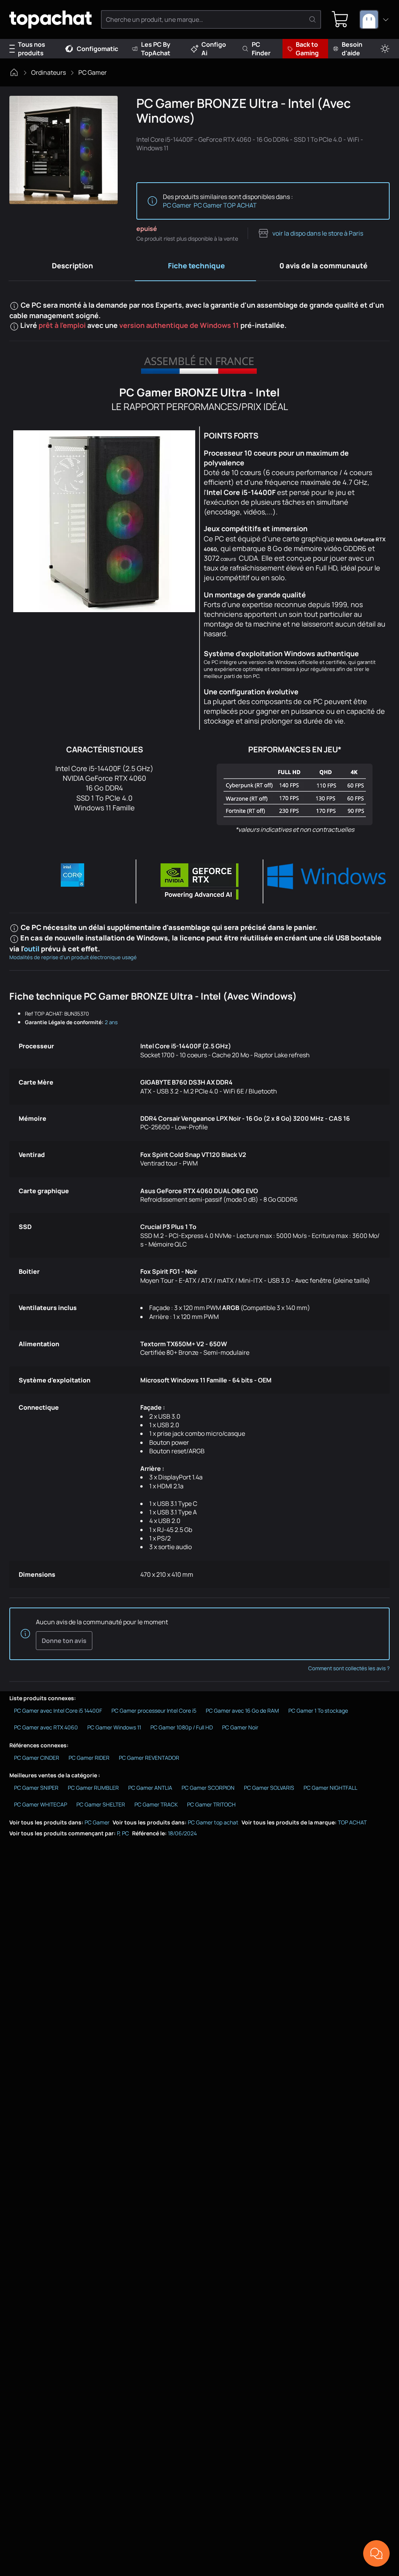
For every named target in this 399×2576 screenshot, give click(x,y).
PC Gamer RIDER (89, 1758)
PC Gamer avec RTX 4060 (46, 1727)
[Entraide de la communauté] (376, 2553)
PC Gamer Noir (240, 1727)
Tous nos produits (32, 49)
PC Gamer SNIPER (36, 1788)
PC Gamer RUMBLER (93, 1788)
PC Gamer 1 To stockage (318, 1711)
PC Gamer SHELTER (101, 1804)
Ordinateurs (49, 72)
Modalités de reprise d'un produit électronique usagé (73, 957)
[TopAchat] (50, 20)
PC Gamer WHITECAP (41, 1804)
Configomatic (97, 49)
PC (125, 1833)
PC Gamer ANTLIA (150, 1788)
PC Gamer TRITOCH (211, 1804)
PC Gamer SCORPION (208, 1788)
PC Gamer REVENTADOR (149, 1758)
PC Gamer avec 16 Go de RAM (242, 1711)
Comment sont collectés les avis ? (349, 1668)
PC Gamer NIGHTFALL (330, 1788)
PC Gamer (93, 72)
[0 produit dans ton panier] (340, 19)
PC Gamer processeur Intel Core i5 (154, 1711)
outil (32, 949)
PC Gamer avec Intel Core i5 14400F (58, 1711)
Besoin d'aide (352, 49)
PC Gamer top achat (213, 1822)
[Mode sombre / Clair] (385, 49)
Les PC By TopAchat (156, 49)
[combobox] (374, 19)
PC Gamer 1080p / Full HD (182, 1727)
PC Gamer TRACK (156, 1804)
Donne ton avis (64, 1641)
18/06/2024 (182, 1833)
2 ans (111, 1022)
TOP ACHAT (352, 1822)
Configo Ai (214, 49)
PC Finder (261, 49)
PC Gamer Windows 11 (114, 1727)
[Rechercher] (312, 19)
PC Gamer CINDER (37, 1758)
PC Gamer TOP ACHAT (225, 205)
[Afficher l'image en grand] (64, 150)
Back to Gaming (307, 49)
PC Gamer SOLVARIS (269, 1788)
